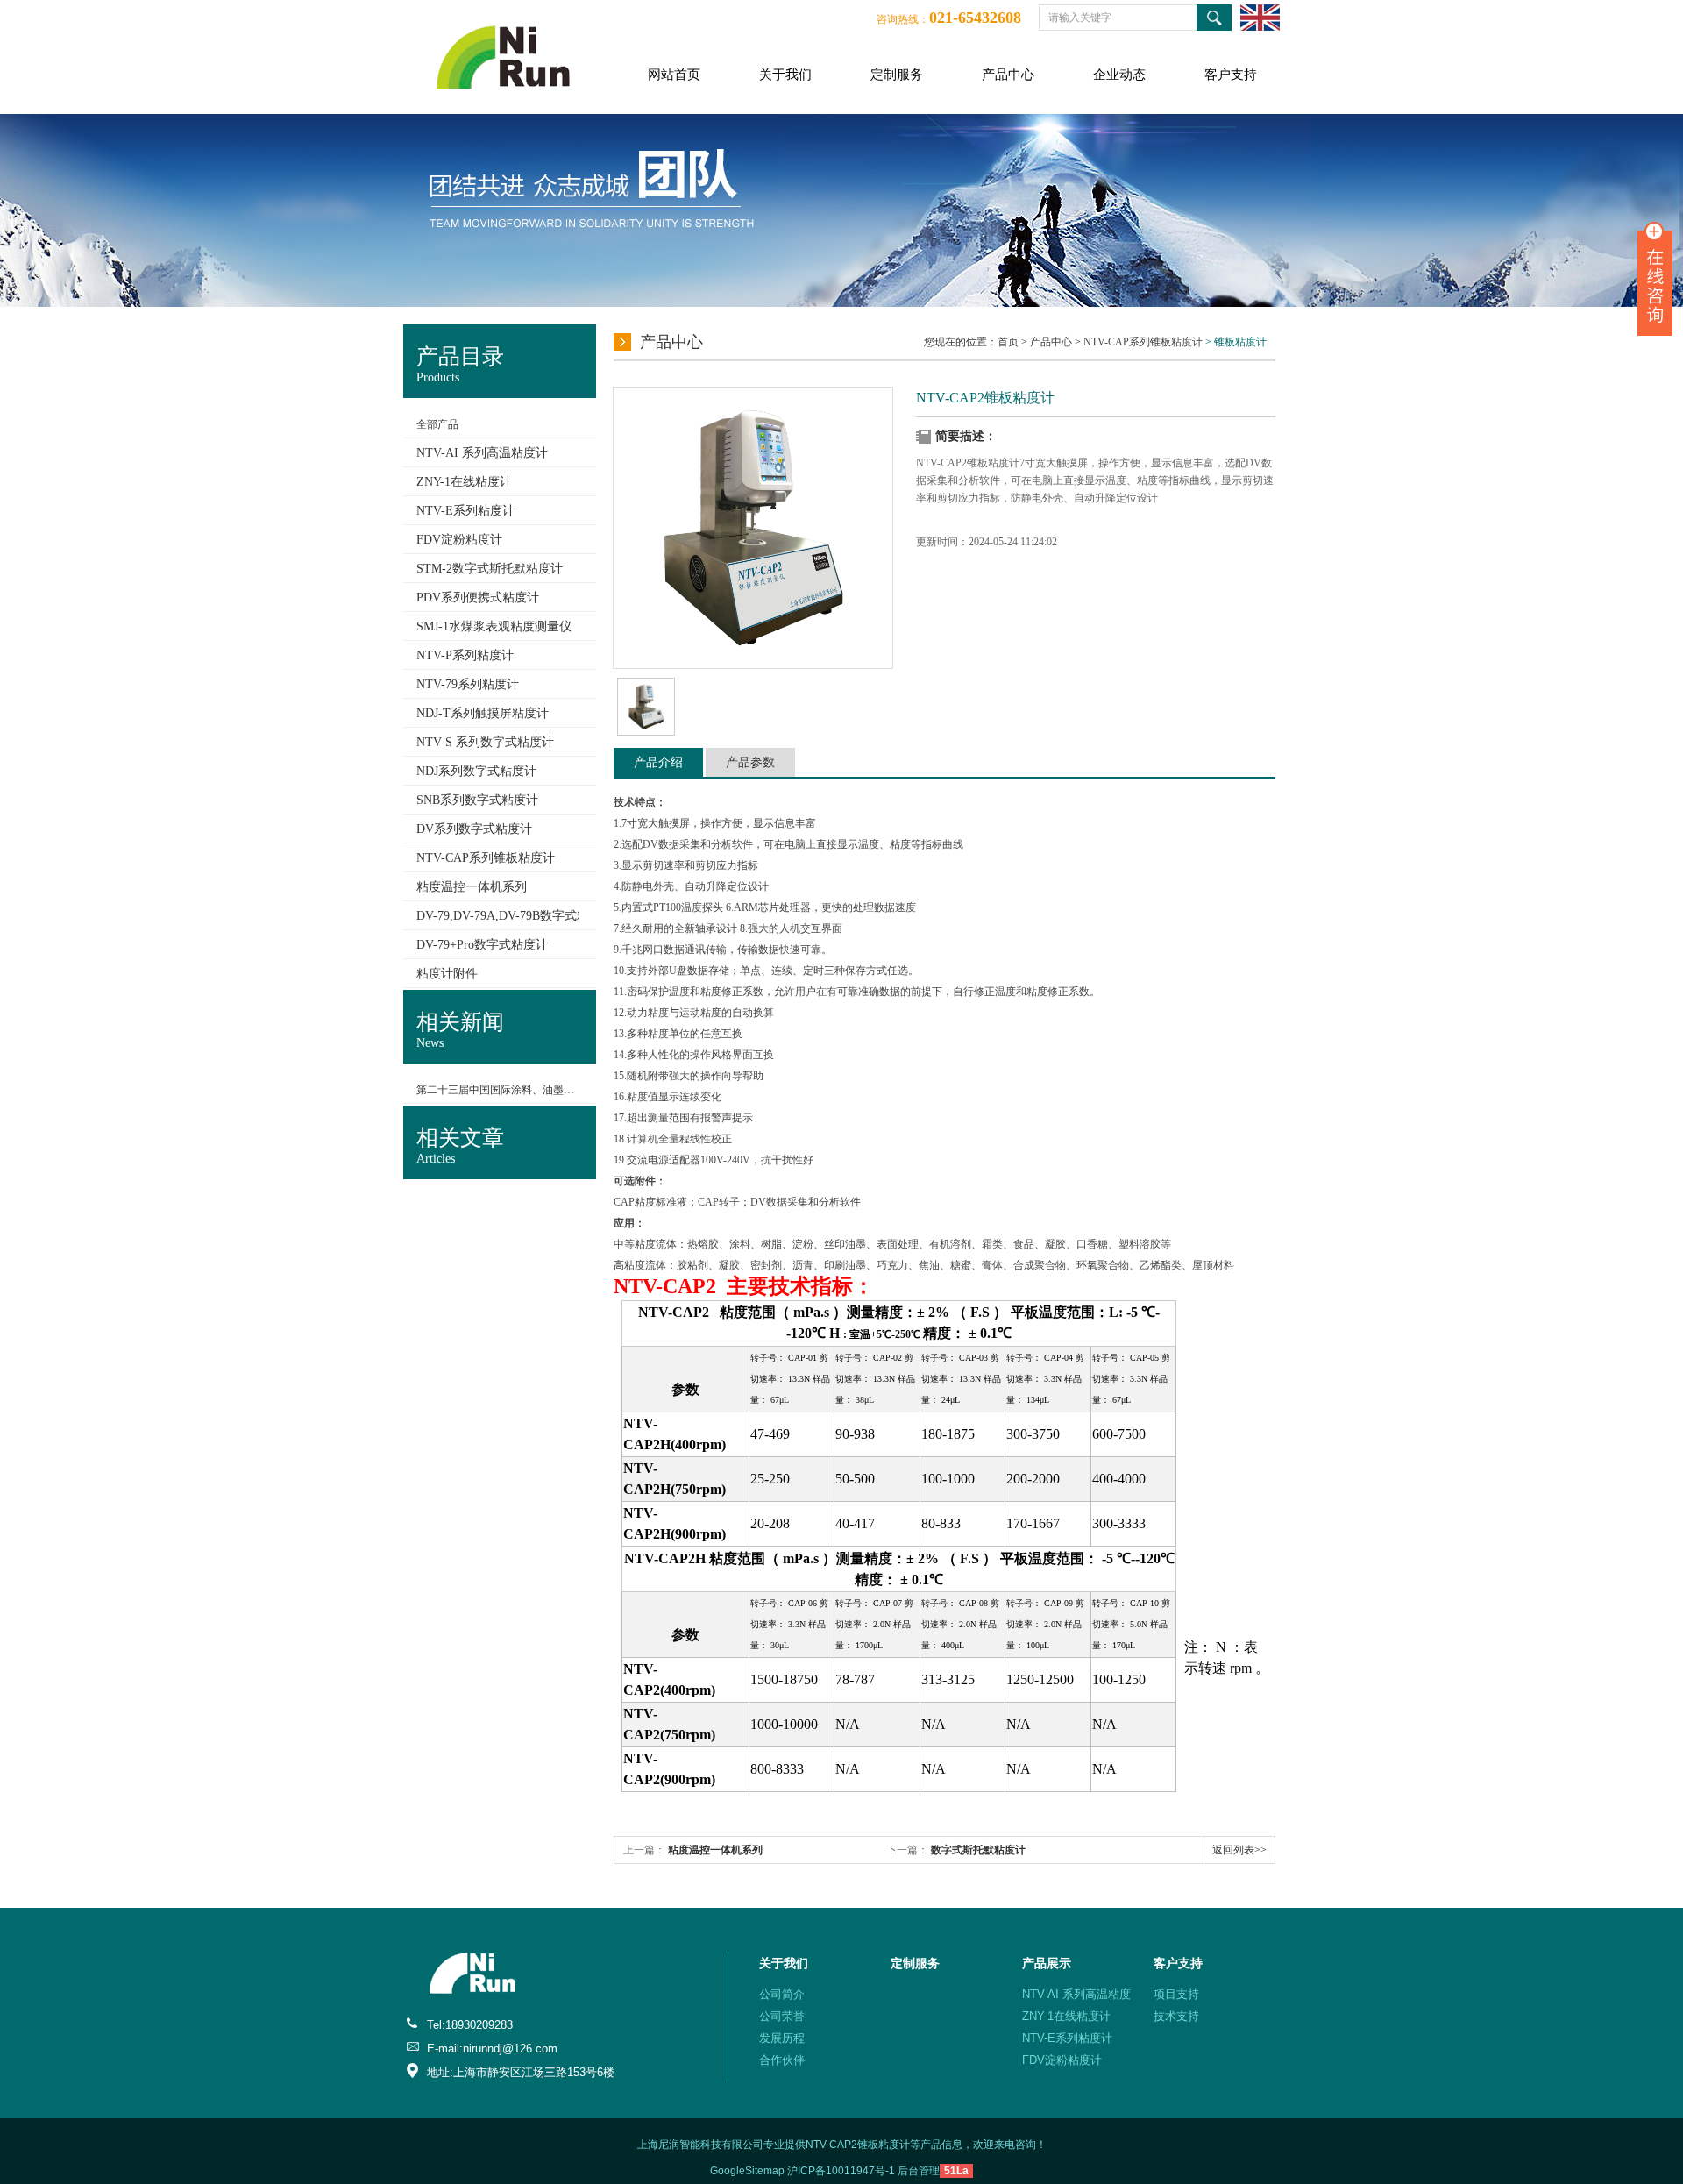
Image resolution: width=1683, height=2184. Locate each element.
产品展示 (1047, 1963)
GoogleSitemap (747, 2171)
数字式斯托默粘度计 (978, 1850)
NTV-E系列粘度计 (1067, 2038)
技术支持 (1176, 2016)
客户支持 (1231, 75)
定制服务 (897, 75)
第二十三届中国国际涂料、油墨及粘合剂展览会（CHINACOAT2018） (497, 1090)
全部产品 (437, 424)
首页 (1008, 342)
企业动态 (1119, 75)
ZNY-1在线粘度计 (1066, 2016)
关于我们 (785, 75)
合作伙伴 (782, 2060)
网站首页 (674, 75)
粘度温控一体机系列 (715, 1850)
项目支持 (1176, 1994)
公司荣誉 (782, 2016)
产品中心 (1008, 75)
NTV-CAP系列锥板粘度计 (1143, 342)
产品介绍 (658, 762)
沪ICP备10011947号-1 (841, 2171)
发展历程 (782, 2038)
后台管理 (919, 2171)
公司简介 (782, 1994)
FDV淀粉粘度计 (1062, 2060)
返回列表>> (1239, 1850)
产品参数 (750, 762)
